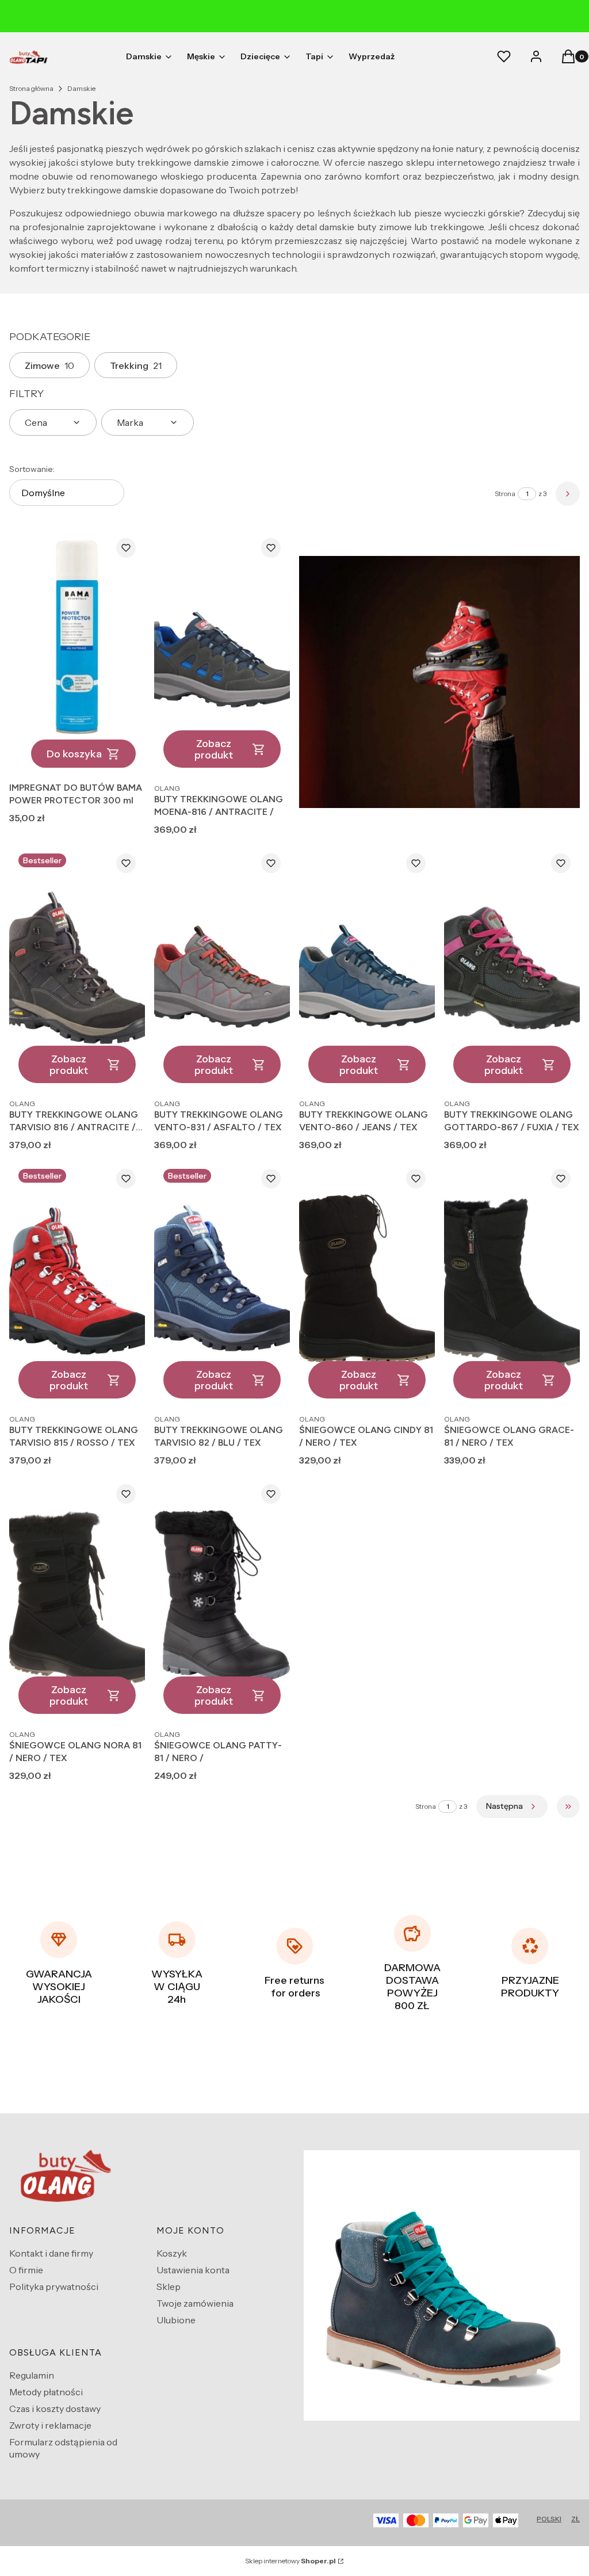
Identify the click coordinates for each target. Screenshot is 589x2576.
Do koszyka (74, 754)
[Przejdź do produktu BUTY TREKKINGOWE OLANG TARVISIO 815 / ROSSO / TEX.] (77, 1284)
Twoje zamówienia (195, 2303)
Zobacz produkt (214, 749)
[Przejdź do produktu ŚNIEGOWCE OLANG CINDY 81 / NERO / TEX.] (367, 1284)
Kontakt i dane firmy (51, 2253)
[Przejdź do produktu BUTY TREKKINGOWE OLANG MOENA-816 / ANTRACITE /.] (222, 653)
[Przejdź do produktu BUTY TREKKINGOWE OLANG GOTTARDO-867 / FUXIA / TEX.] (512, 968)
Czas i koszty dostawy (55, 2409)
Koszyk (172, 2253)
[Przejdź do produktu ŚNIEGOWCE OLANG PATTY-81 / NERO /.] (222, 1599)
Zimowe (49, 365)
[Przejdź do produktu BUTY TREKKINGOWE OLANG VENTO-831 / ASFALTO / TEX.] (222, 968)
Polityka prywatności (54, 2287)
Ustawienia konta (193, 2270)
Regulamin (32, 2375)
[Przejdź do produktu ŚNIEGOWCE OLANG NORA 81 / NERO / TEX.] (77, 1599)
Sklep (169, 2287)
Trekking (136, 365)
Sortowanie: (32, 469)
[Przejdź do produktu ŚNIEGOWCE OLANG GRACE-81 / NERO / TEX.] (512, 1284)
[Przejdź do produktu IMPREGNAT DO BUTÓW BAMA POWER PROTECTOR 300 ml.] (77, 653)
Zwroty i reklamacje (50, 2425)
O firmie (26, 2270)
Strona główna (31, 88)
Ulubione (176, 2320)
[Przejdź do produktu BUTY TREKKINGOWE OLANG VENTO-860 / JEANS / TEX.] (367, 968)
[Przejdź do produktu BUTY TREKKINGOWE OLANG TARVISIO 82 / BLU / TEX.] (222, 1284)
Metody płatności (46, 2392)
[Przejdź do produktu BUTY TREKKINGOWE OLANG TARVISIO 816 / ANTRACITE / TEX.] (77, 968)
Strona (505, 494)
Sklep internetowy (290, 2561)
